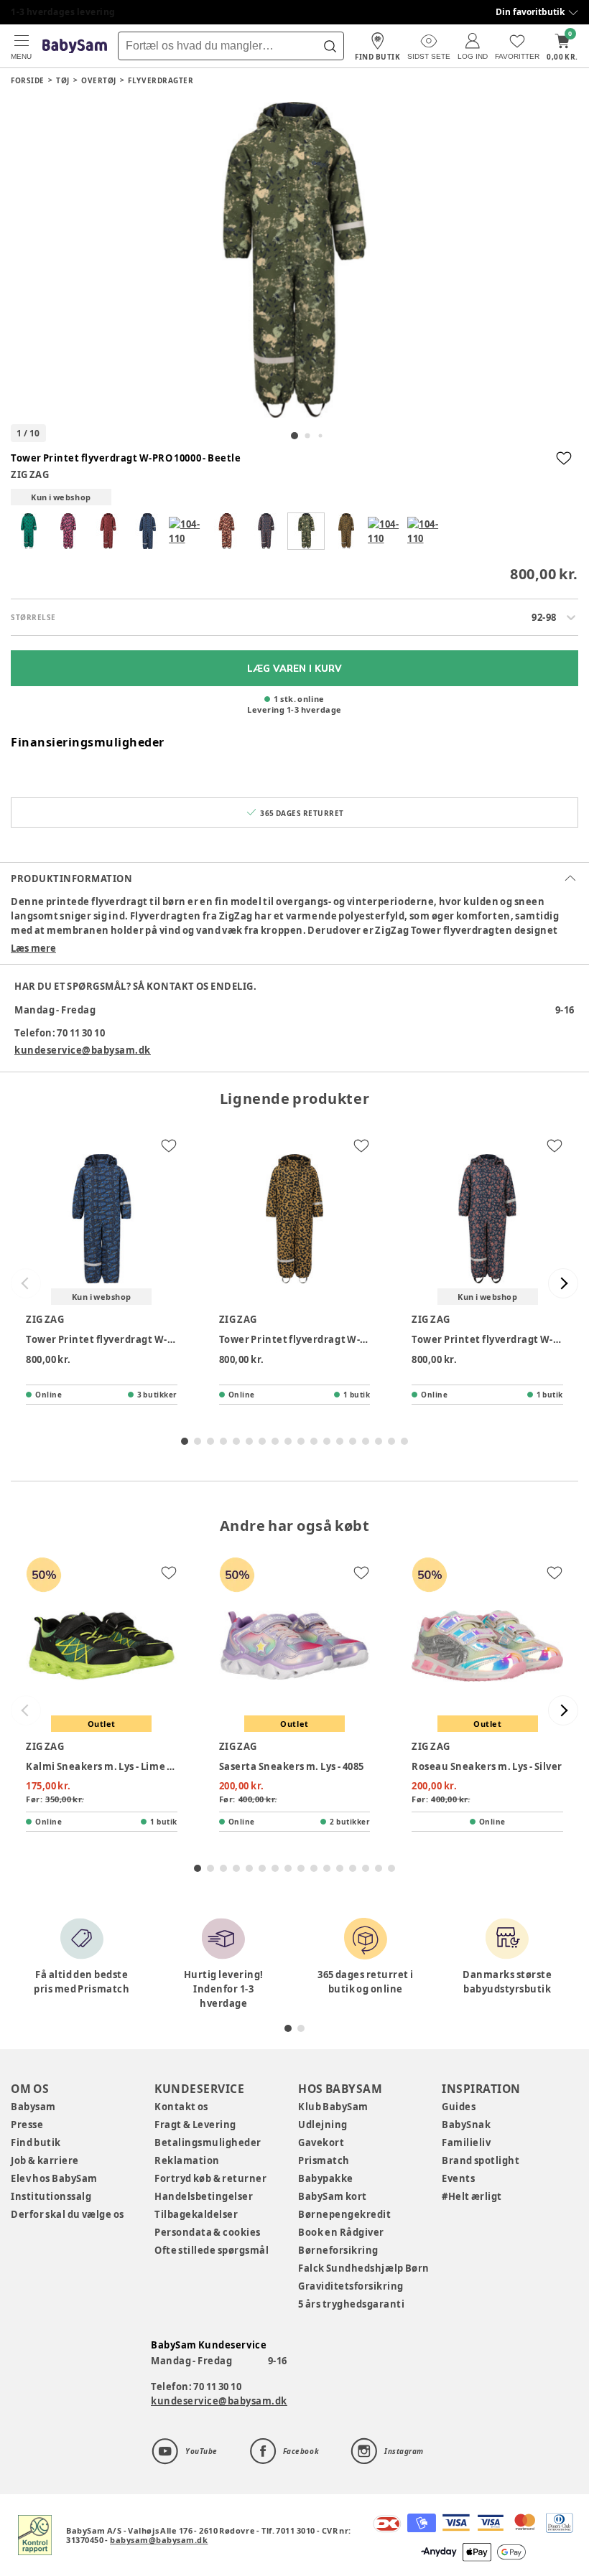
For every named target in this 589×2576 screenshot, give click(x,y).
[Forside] (75, 46)
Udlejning (323, 2125)
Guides (459, 2107)
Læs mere (33, 948)
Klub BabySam (333, 2107)
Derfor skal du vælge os (68, 2214)
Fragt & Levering (195, 2125)
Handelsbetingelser (204, 2196)
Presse (27, 2125)
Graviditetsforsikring (351, 2286)
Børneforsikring (338, 2250)
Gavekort (321, 2142)
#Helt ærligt (472, 2196)
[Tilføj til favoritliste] (564, 458)
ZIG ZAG (30, 474)
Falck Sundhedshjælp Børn (364, 2268)
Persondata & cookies (208, 2232)
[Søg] (330, 46)
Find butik (36, 2142)
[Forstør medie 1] (294, 260)
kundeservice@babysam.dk (83, 1050)
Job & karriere (45, 2160)
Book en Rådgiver (341, 2232)
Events (458, 2178)
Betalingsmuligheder (208, 2142)
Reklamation (187, 2160)
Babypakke (326, 2178)
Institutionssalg (51, 2196)
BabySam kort (333, 2196)
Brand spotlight (481, 2160)
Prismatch (324, 2160)
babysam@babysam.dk (159, 2540)
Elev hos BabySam (54, 2178)
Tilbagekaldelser (196, 2214)
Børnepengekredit (344, 2214)
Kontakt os (181, 2107)
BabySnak (466, 2125)
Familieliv (466, 2142)
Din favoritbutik (530, 12)
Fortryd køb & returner (211, 2178)
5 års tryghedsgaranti (351, 2304)
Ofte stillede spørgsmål (212, 2250)
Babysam (33, 2107)
